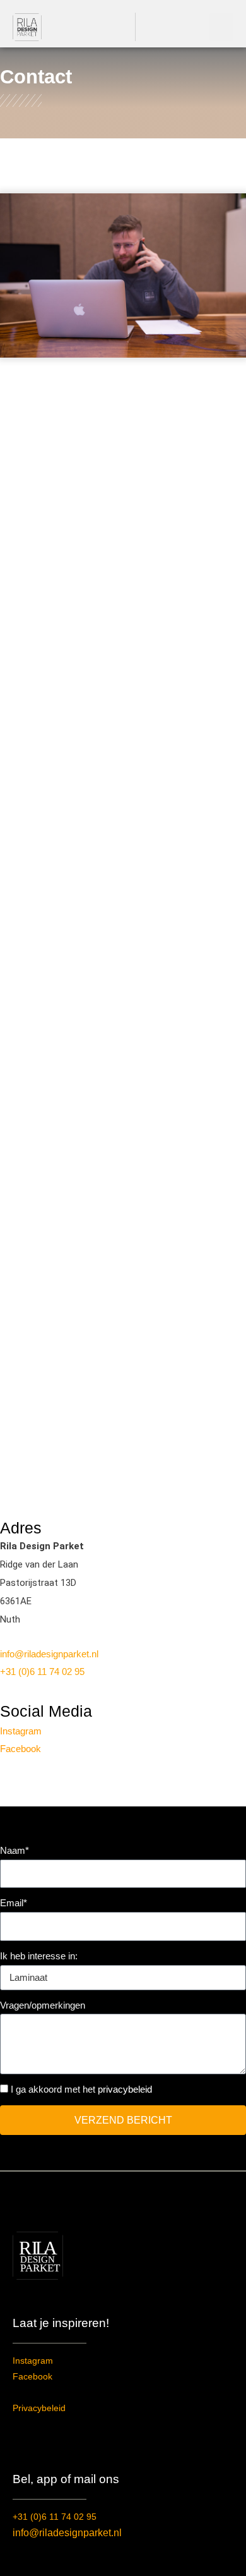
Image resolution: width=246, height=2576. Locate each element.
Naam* (15, 1850)
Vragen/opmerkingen (43, 2005)
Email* (14, 1903)
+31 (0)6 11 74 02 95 (42, 1672)
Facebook (20, 1749)
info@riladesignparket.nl (49, 1654)
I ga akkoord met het (81, 2089)
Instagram (21, 1731)
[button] (221, 27)
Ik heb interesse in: (39, 1956)
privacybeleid (125, 2089)
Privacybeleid (39, 2408)
